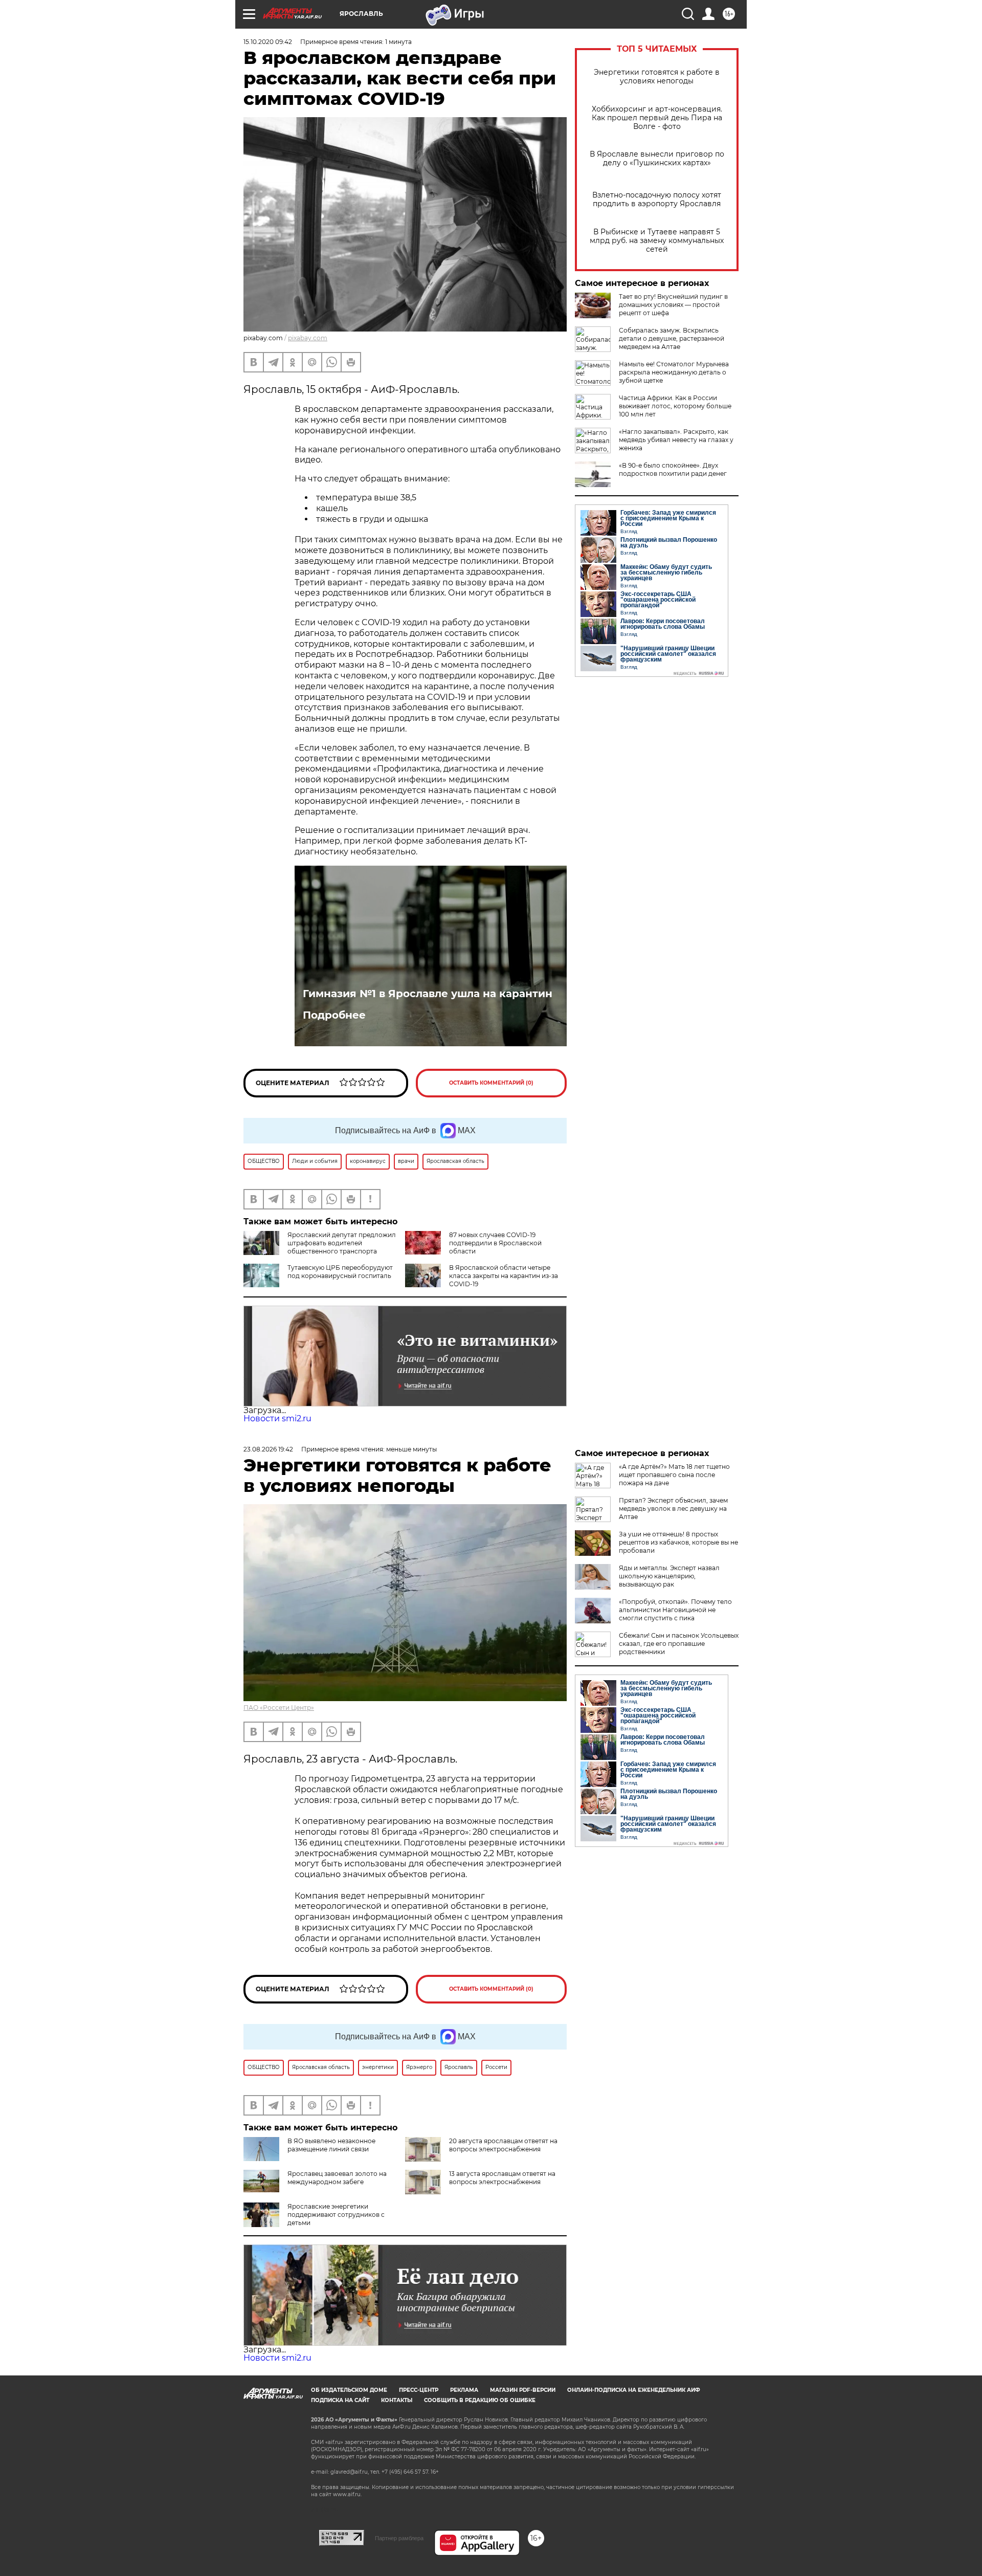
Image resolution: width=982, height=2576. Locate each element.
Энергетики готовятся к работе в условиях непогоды (657, 77)
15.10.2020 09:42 (268, 42)
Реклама (464, 2390)
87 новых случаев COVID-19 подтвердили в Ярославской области (495, 1243)
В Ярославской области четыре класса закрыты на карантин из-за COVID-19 (504, 1276)
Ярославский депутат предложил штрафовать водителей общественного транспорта (342, 1243)
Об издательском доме (349, 2390)
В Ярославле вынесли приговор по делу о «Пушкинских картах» (657, 159)
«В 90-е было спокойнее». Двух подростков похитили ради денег (673, 469)
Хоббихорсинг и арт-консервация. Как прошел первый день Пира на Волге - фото (657, 118)
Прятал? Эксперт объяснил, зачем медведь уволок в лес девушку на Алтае (673, 1509)
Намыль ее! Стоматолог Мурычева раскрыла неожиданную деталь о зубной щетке (674, 372)
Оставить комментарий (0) (491, 1083)
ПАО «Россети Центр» (279, 1708)
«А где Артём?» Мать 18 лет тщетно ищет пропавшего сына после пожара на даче (674, 1475)
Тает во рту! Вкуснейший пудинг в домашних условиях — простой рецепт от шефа (673, 305)
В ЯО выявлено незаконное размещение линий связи (331, 2145)
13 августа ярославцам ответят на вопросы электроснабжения (502, 2178)
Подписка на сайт (340, 2400)
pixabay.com (308, 338)
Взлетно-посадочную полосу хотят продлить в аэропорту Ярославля (657, 200)
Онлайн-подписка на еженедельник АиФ (634, 2390)
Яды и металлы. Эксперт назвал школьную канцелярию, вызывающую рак (669, 1576)
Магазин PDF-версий (523, 2390)
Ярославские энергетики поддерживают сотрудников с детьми (336, 2215)
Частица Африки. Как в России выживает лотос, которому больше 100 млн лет (675, 406)
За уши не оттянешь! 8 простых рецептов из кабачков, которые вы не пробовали (678, 1542)
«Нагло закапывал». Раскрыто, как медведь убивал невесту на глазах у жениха (676, 440)
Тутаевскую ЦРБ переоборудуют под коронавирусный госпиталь (340, 1272)
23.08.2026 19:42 (268, 1449)
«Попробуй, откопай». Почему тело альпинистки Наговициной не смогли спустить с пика (675, 1610)
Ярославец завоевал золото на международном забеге (337, 2178)
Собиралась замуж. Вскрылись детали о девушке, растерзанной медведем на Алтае (672, 338)
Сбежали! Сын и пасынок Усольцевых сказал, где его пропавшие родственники (679, 1644)
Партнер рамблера (399, 2538)
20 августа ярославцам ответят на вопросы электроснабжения (503, 2145)
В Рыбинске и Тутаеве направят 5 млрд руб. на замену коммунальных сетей (657, 241)
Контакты (397, 2400)
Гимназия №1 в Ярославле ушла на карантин (428, 994)
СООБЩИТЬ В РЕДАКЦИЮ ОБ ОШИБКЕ (480, 2400)
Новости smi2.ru (277, 1418)
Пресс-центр (419, 2390)
